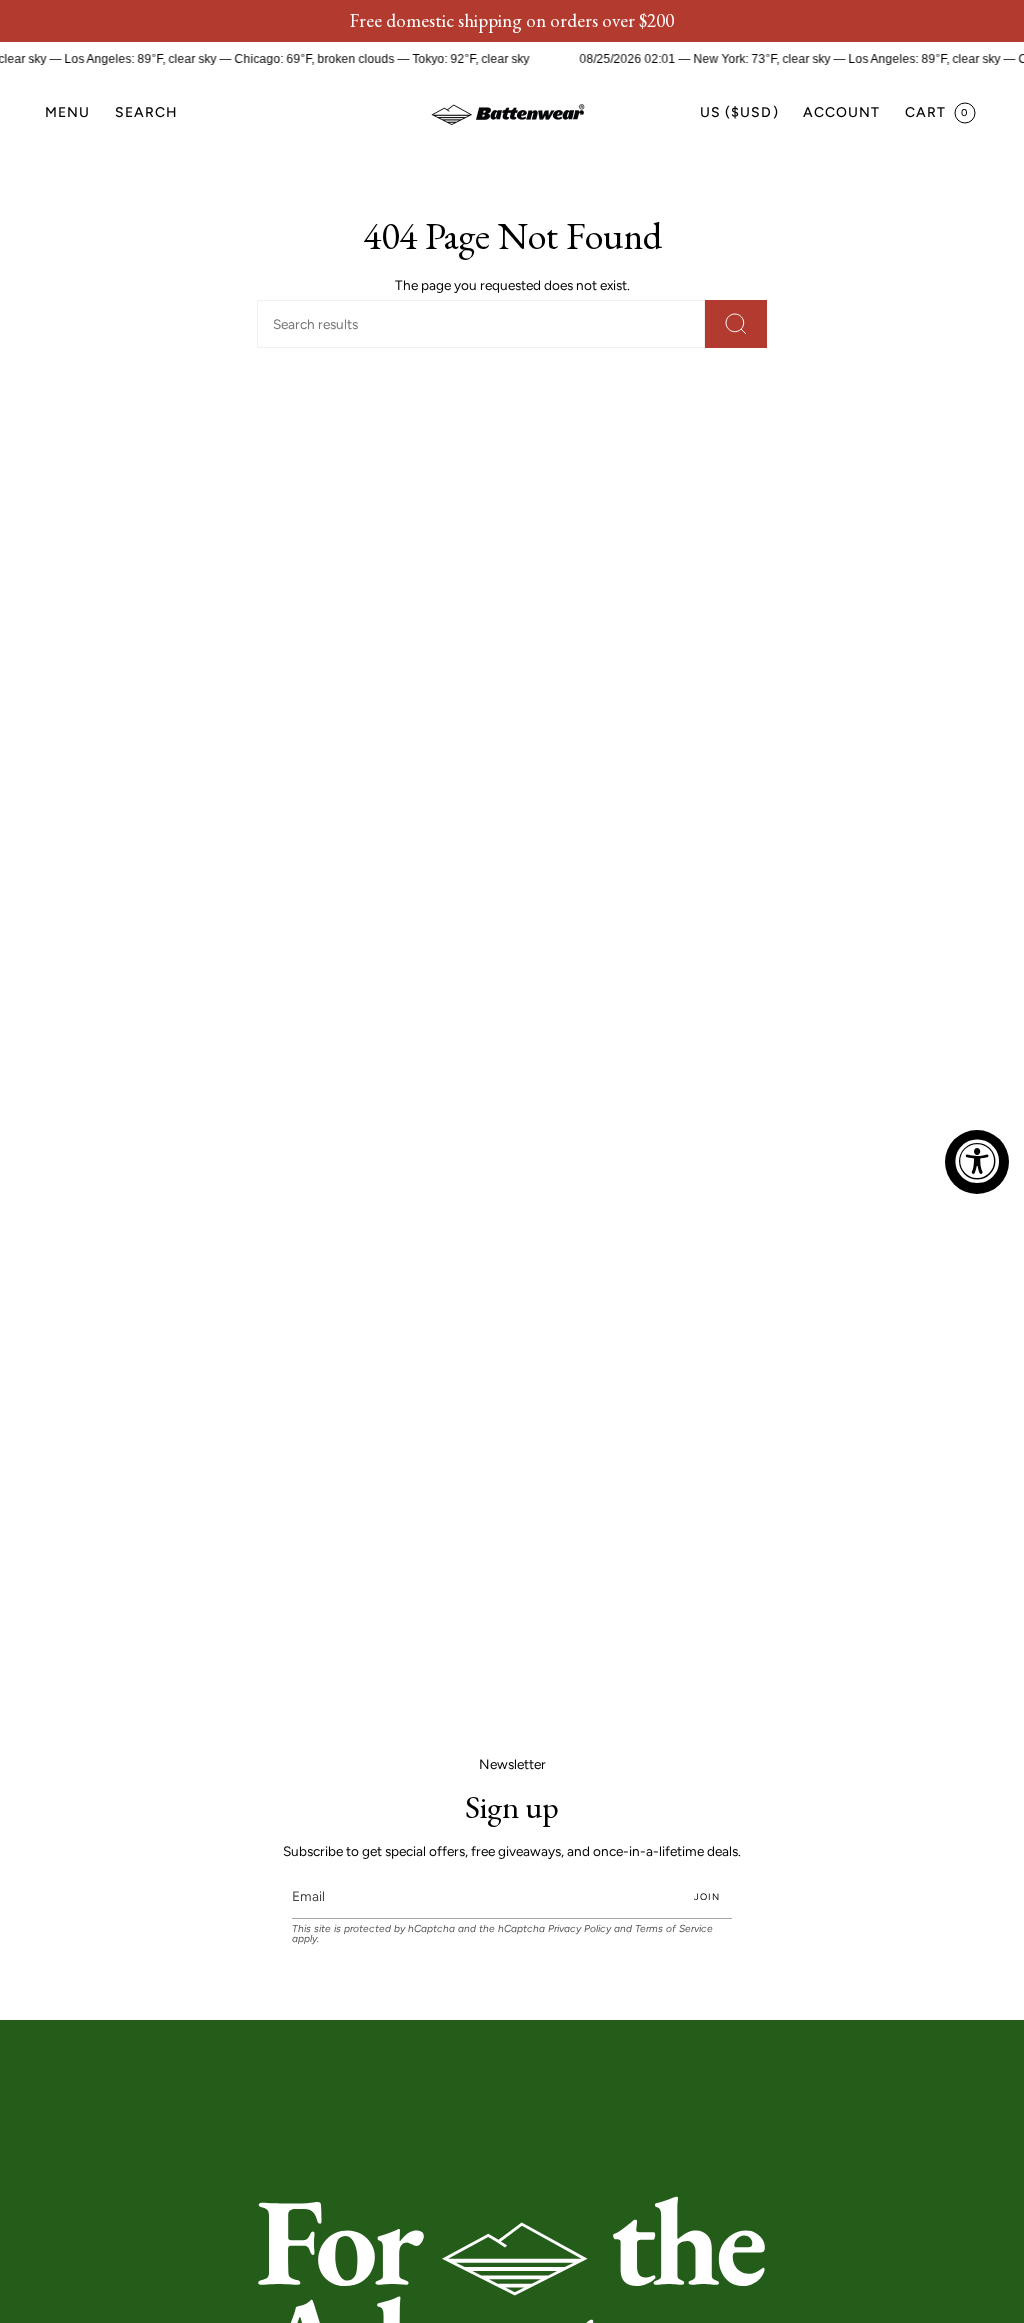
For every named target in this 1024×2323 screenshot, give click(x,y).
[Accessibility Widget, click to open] (977, 1162)
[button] (147, 113)
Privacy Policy (579, 1928)
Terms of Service (674, 1928)
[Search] (736, 324)
